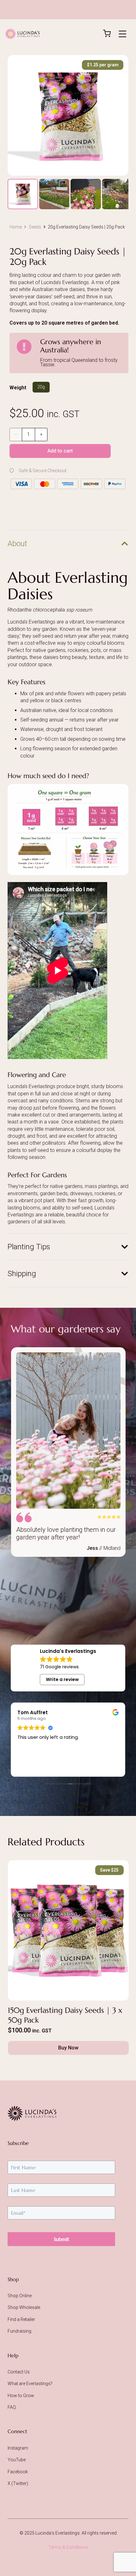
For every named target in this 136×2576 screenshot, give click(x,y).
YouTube (17, 2460)
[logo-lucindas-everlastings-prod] (22, 34)
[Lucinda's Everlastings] (68, 2113)
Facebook (18, 2472)
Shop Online (20, 2296)
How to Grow (21, 2396)
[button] (122, 34)
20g (41, 387)
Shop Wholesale (24, 2307)
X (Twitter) (18, 2483)
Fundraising (19, 2331)
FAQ (12, 2407)
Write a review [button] (62, 1679)
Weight (18, 388)
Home (16, 227)
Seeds (35, 227)
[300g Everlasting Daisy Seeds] (68, 1960)
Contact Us (19, 2372)
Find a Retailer (21, 2319)
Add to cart (60, 451)
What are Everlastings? (30, 2384)
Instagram (18, 2448)
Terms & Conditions (68, 2547)
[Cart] (103, 33)
